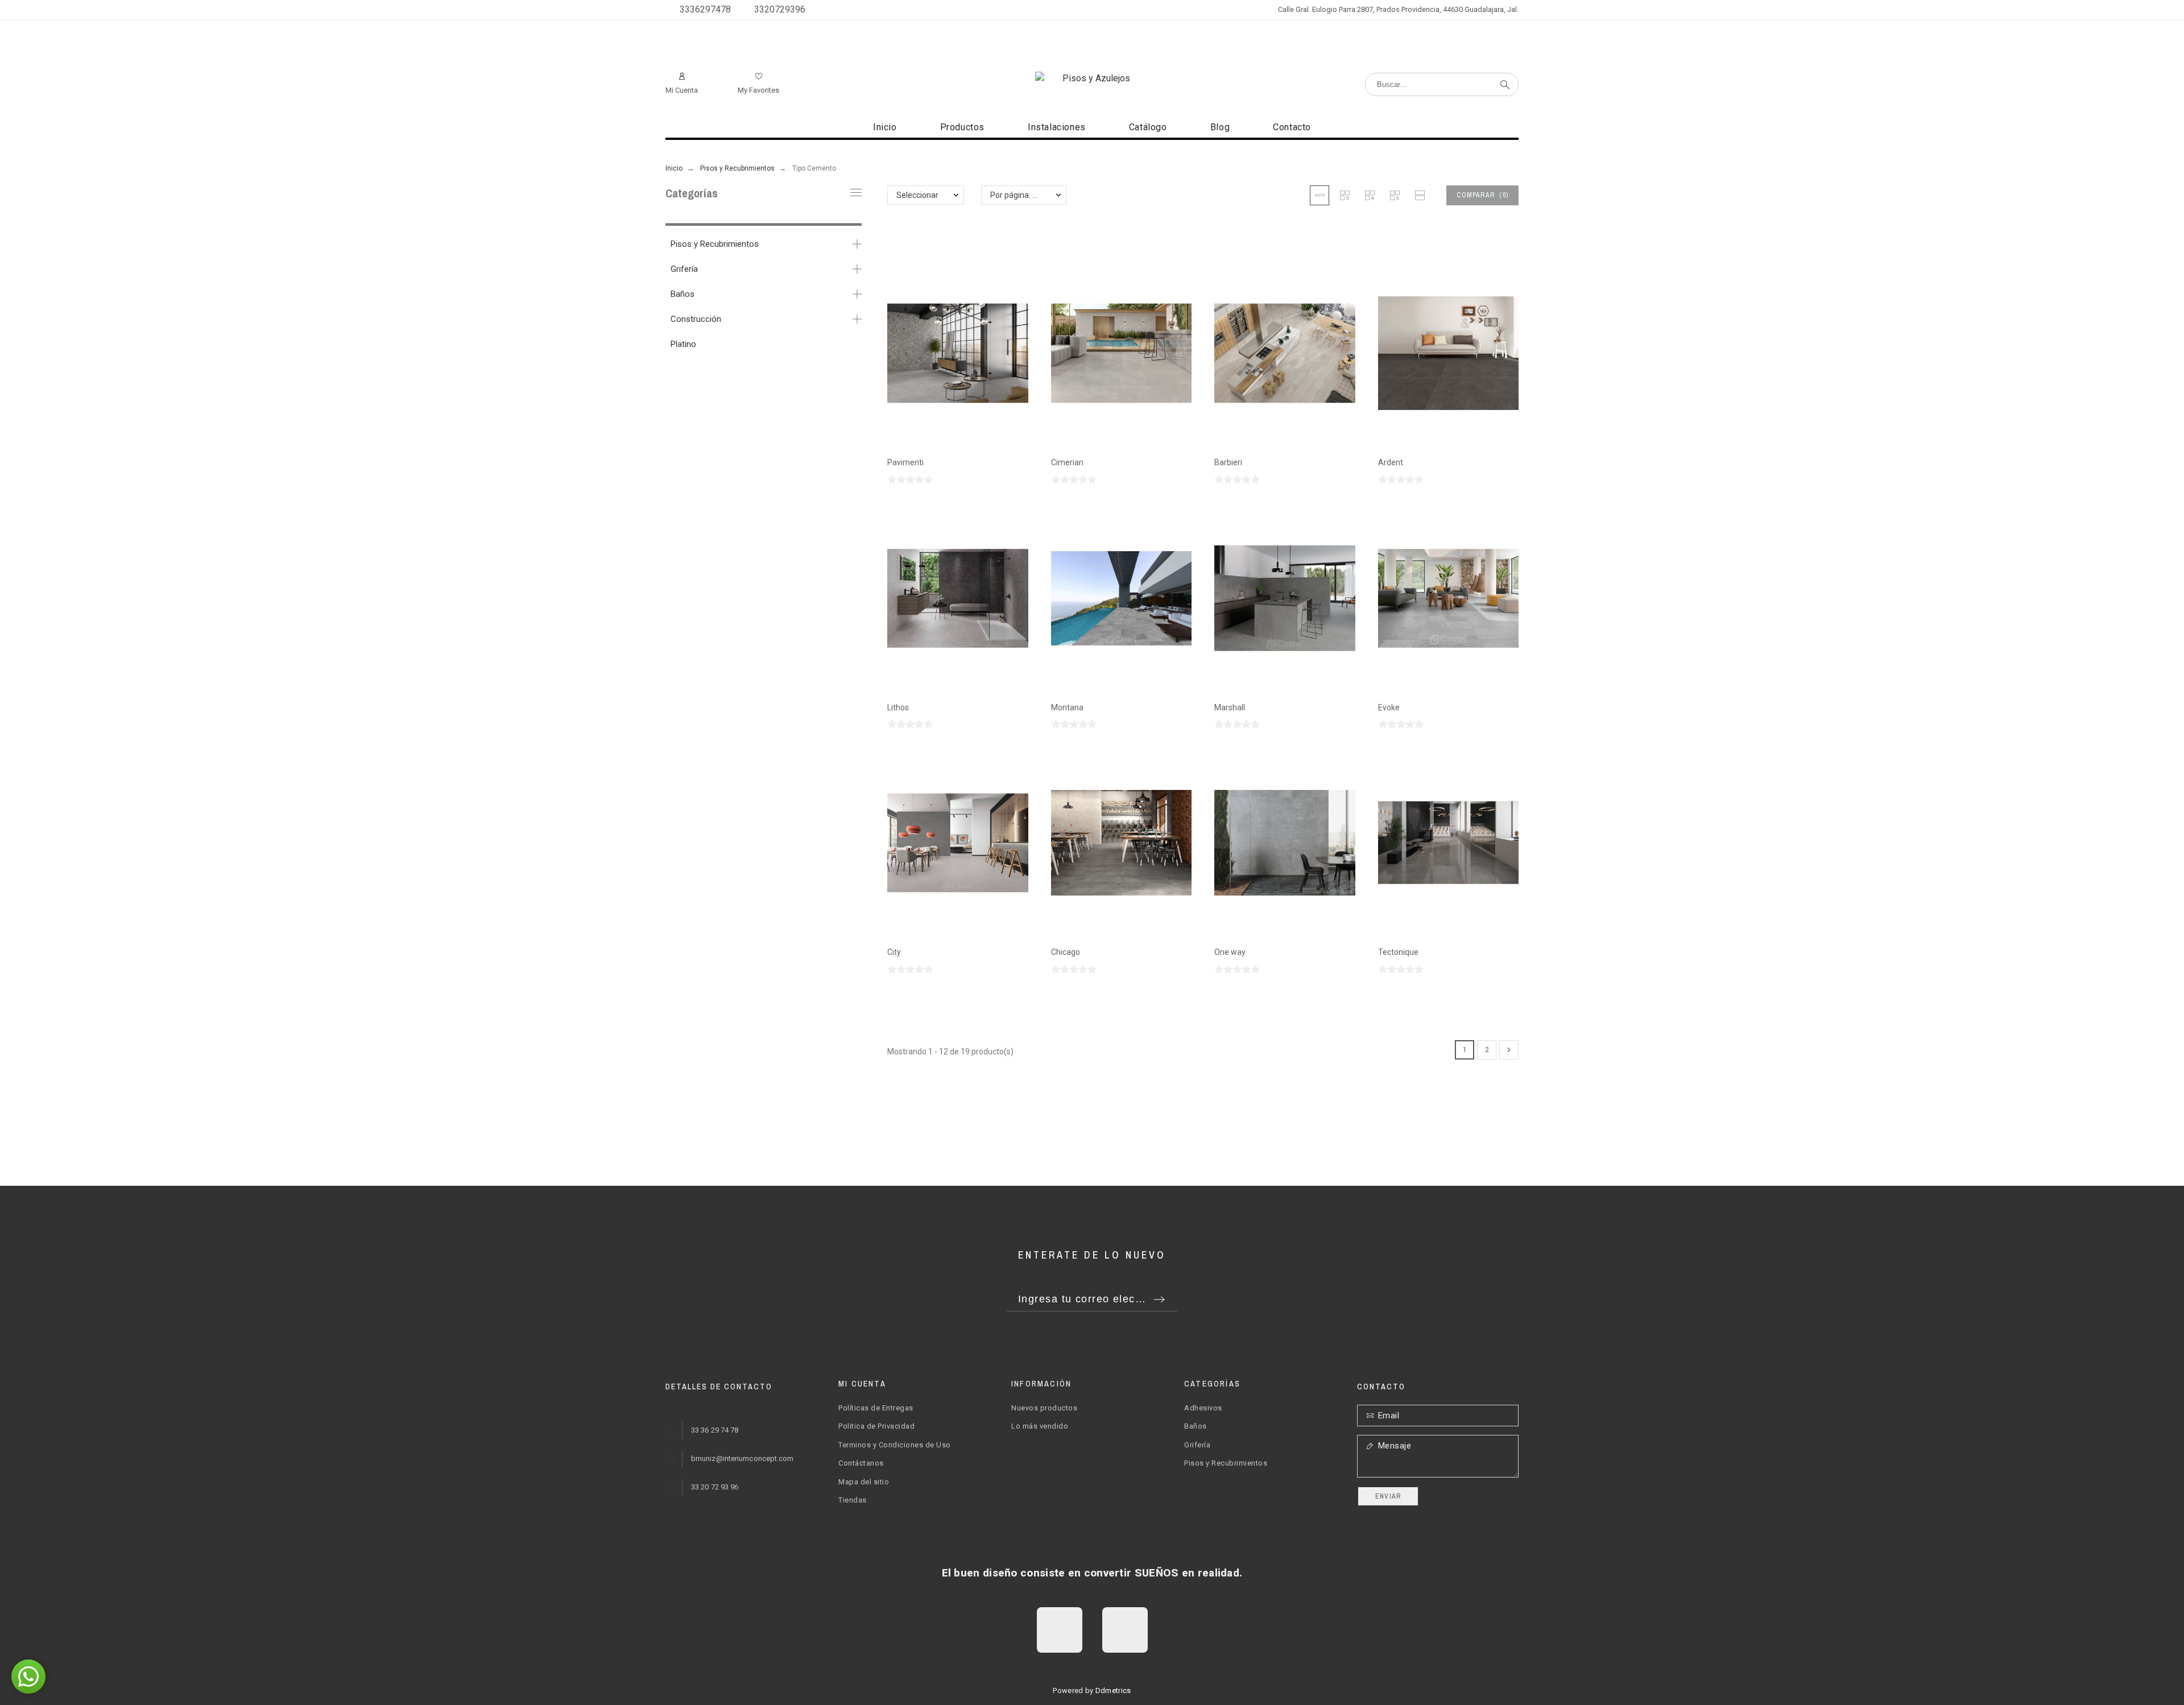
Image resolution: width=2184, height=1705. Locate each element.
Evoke (1389, 707)
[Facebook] (1060, 1630)
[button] (1319, 195)
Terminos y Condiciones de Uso (895, 1445)
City (894, 952)
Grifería (684, 269)
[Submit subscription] (1159, 1300)
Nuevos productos (1044, 1408)
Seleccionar (917, 195)
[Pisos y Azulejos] (1092, 78)
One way (1230, 952)
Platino (683, 344)
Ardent (1391, 462)
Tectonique (1398, 952)
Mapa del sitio (864, 1482)
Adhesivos (1203, 1408)
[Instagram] (1125, 1630)
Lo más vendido (1040, 1426)
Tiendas (853, 1500)
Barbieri (1228, 462)
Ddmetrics (1113, 1690)
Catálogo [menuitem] (1148, 127)
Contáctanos (861, 1463)
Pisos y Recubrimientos (715, 244)
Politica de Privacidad (876, 1426)
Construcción (696, 319)
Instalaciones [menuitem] (1057, 127)
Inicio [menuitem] (885, 127)
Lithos (898, 707)
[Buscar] (1505, 85)
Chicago (1066, 952)
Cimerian (1067, 462)
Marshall (1230, 707)
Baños (682, 294)
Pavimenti (905, 462)
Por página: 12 (1016, 195)
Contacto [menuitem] (1292, 127)
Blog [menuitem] (1220, 127)
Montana (1067, 707)
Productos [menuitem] (962, 127)
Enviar (1388, 1496)
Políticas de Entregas (876, 1408)
